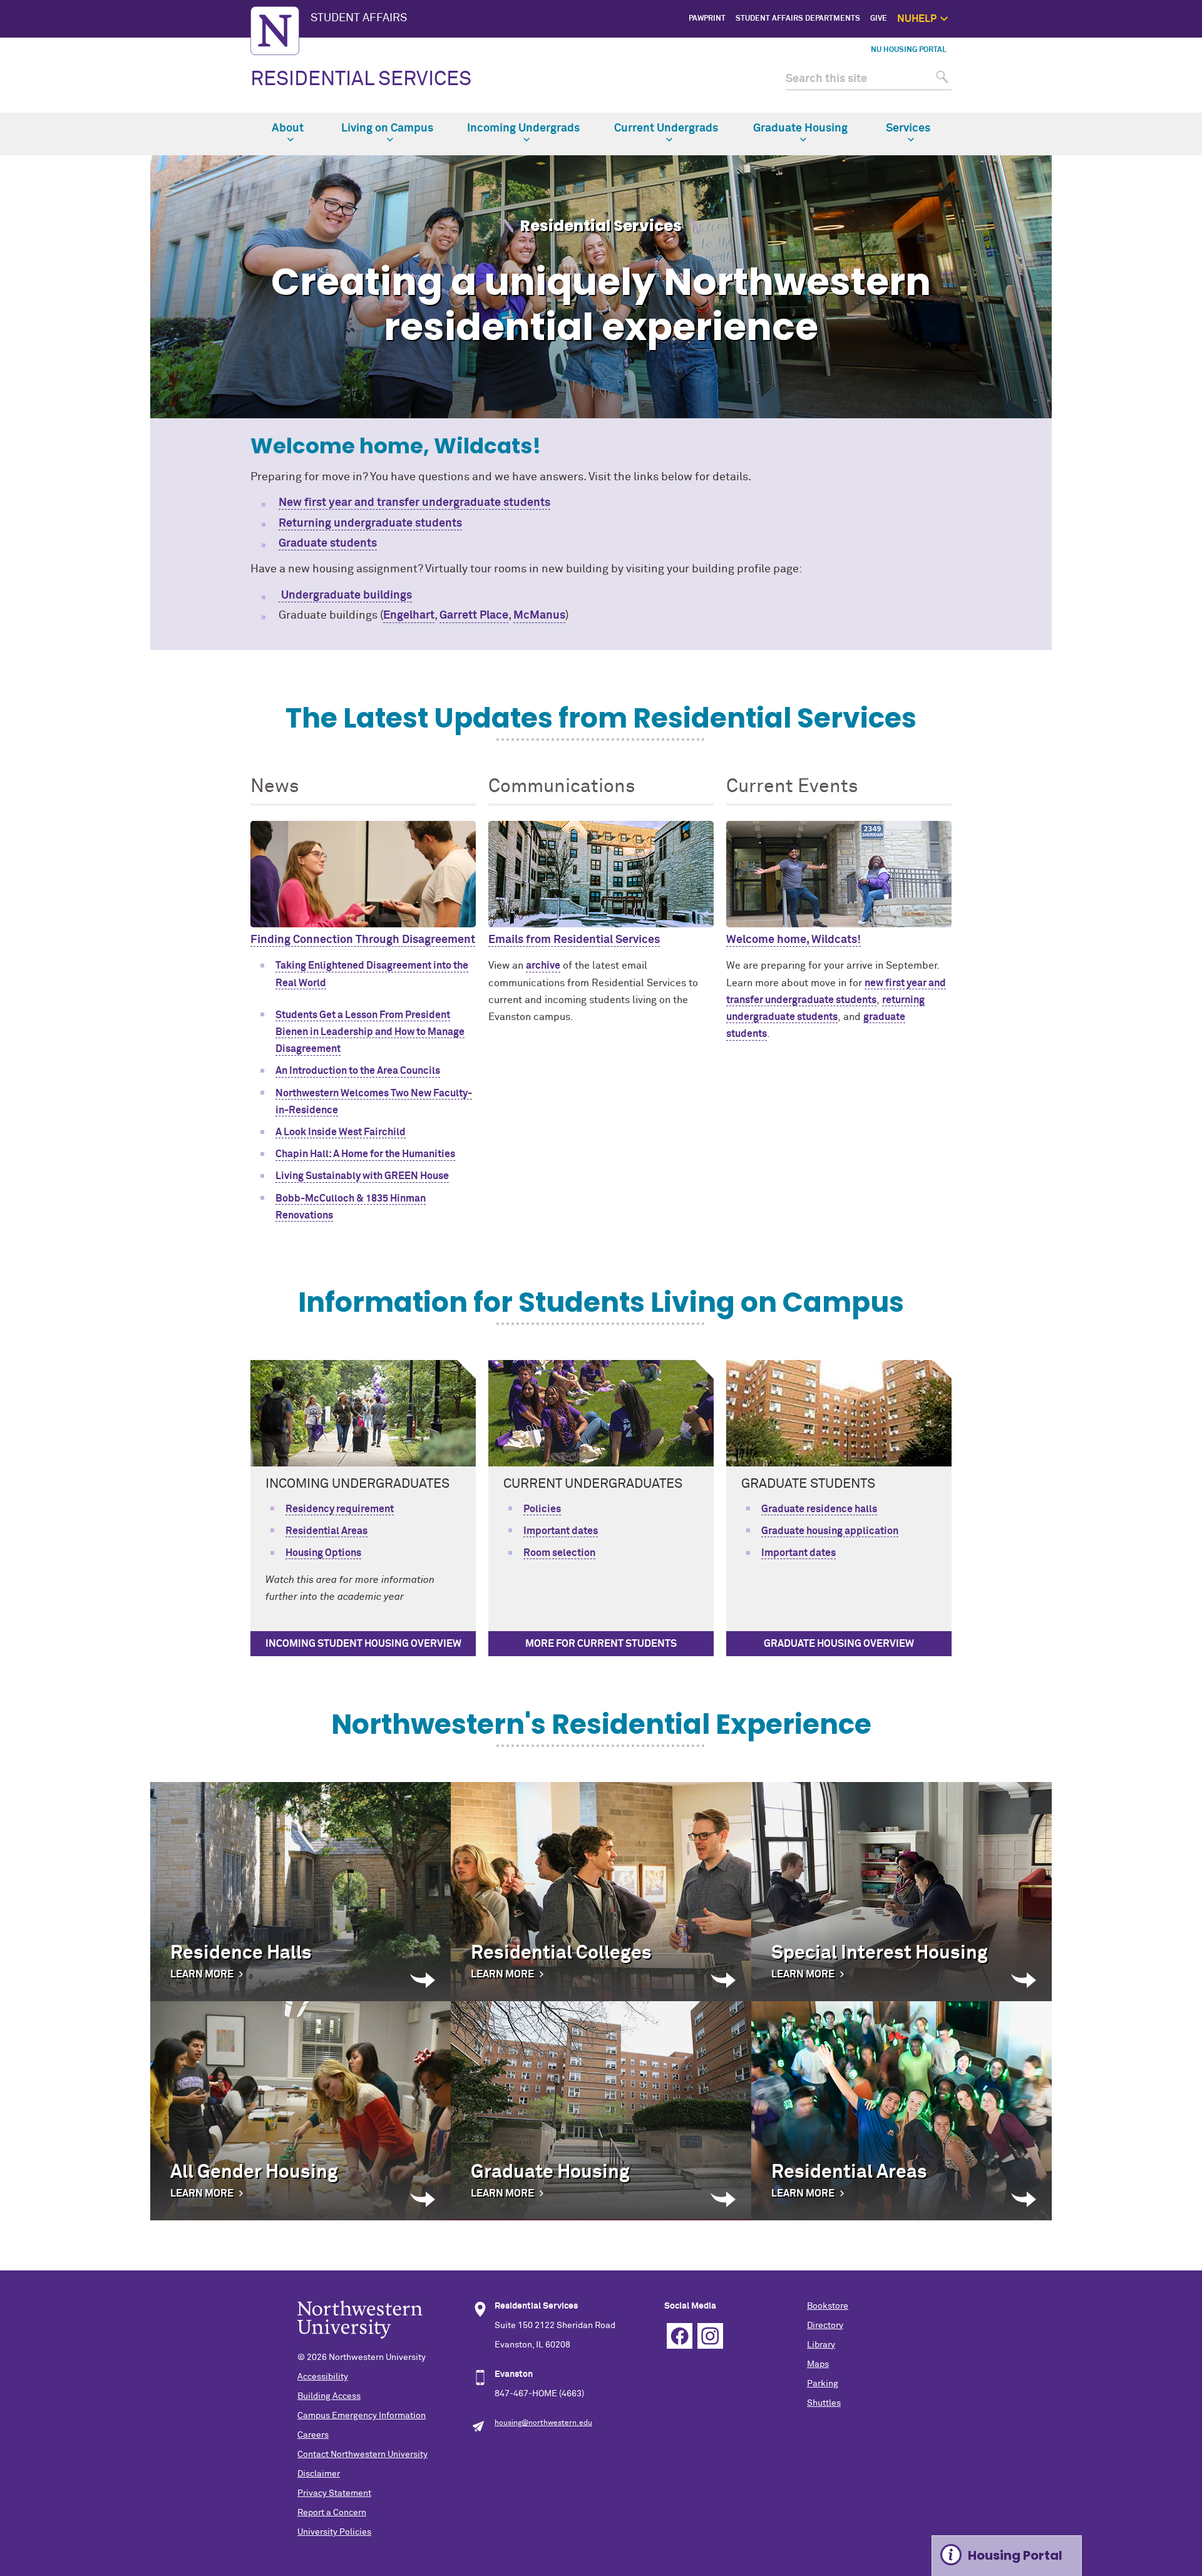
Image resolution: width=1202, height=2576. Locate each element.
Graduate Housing (800, 128)
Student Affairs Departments (798, 19)
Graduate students (328, 544)
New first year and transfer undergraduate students (414, 503)
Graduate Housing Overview (839, 1644)
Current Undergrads (666, 128)
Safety (1021, 104)
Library (821, 2345)
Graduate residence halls (819, 1509)
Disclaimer (319, 2474)
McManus (539, 616)
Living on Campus (387, 128)
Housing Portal (1015, 2555)
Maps (818, 2364)
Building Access (329, 2396)
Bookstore (828, 2306)
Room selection (559, 1553)
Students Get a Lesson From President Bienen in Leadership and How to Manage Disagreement (370, 1032)
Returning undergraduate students (370, 523)
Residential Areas (326, 1531)
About (288, 128)
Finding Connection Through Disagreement (363, 940)
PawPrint (707, 19)
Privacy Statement (334, 2493)
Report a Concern (332, 2513)
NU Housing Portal (909, 50)
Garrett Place (474, 616)
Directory (825, 2326)
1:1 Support (1012, 75)
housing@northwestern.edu (543, 2423)
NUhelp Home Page (999, 47)
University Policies (334, 2532)
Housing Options (323, 1553)
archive (543, 966)
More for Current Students (601, 1644)
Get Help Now (1009, 61)
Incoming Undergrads (523, 128)
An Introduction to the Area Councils (358, 1071)
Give (879, 19)
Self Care (1016, 89)
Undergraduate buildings (345, 595)
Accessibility (323, 2377)
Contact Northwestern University (362, 2455)
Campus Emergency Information (362, 2416)
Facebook (680, 2336)
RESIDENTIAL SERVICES (361, 80)
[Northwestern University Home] (275, 31)
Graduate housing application (830, 1531)
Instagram (710, 2336)
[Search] (941, 79)
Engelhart (409, 616)
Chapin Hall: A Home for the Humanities (365, 1154)
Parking (823, 2384)
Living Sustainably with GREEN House (362, 1176)
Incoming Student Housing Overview (363, 1644)
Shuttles (824, 2403)
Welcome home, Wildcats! (794, 940)
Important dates (561, 1531)
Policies (542, 1509)
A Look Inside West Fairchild (341, 1132)
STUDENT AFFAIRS (359, 18)
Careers (313, 2435)
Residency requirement (340, 1509)
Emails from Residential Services (574, 940)
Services (908, 128)
